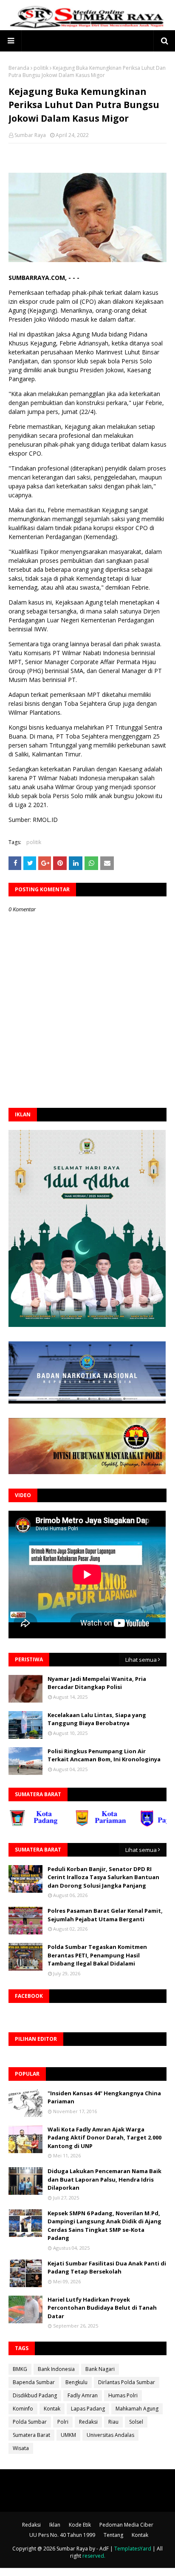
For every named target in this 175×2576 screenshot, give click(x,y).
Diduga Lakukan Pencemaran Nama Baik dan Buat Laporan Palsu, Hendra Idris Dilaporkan (104, 2179)
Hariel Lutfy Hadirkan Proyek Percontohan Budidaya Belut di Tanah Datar (102, 2308)
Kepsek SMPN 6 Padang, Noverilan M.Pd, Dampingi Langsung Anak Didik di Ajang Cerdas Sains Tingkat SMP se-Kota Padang (104, 2226)
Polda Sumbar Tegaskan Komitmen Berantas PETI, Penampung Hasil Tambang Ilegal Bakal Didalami (97, 1955)
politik (41, 68)
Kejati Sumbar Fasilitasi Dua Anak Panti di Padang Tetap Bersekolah (107, 2268)
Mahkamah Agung (137, 2409)
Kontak (52, 2409)
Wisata (21, 2448)
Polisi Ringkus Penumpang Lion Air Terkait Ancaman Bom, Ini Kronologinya (104, 1755)
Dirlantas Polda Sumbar (127, 2382)
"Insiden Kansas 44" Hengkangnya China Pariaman (104, 2097)
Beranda (19, 68)
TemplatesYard (133, 2549)
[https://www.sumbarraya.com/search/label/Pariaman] (82, 1824)
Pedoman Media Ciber (126, 2525)
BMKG (20, 2369)
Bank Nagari (100, 2369)
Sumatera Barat (31, 2435)
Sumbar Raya (30, 135)
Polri (63, 2422)
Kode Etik (80, 2525)
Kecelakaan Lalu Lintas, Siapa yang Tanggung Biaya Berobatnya (97, 1719)
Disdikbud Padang (35, 2395)
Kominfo (23, 2409)
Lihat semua (141, 1660)
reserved (93, 2556)
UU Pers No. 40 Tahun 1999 (62, 2535)
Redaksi (88, 2422)
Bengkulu (76, 2382)
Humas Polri (123, 2395)
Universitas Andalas (110, 2435)
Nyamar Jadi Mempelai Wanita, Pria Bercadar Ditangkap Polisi (97, 1683)
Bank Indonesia (56, 2369)
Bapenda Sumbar (34, 2382)
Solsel (136, 2422)
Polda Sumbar (30, 2422)
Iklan (55, 2525)
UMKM (68, 2435)
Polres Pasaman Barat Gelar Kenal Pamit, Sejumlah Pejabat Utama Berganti (105, 1915)
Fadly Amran (83, 2395)
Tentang (113, 2535)
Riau (113, 2422)
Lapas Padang (88, 2409)
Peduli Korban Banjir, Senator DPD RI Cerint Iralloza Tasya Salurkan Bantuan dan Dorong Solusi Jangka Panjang (103, 1877)
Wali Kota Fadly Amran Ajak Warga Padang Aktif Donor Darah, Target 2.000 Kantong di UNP (104, 2138)
